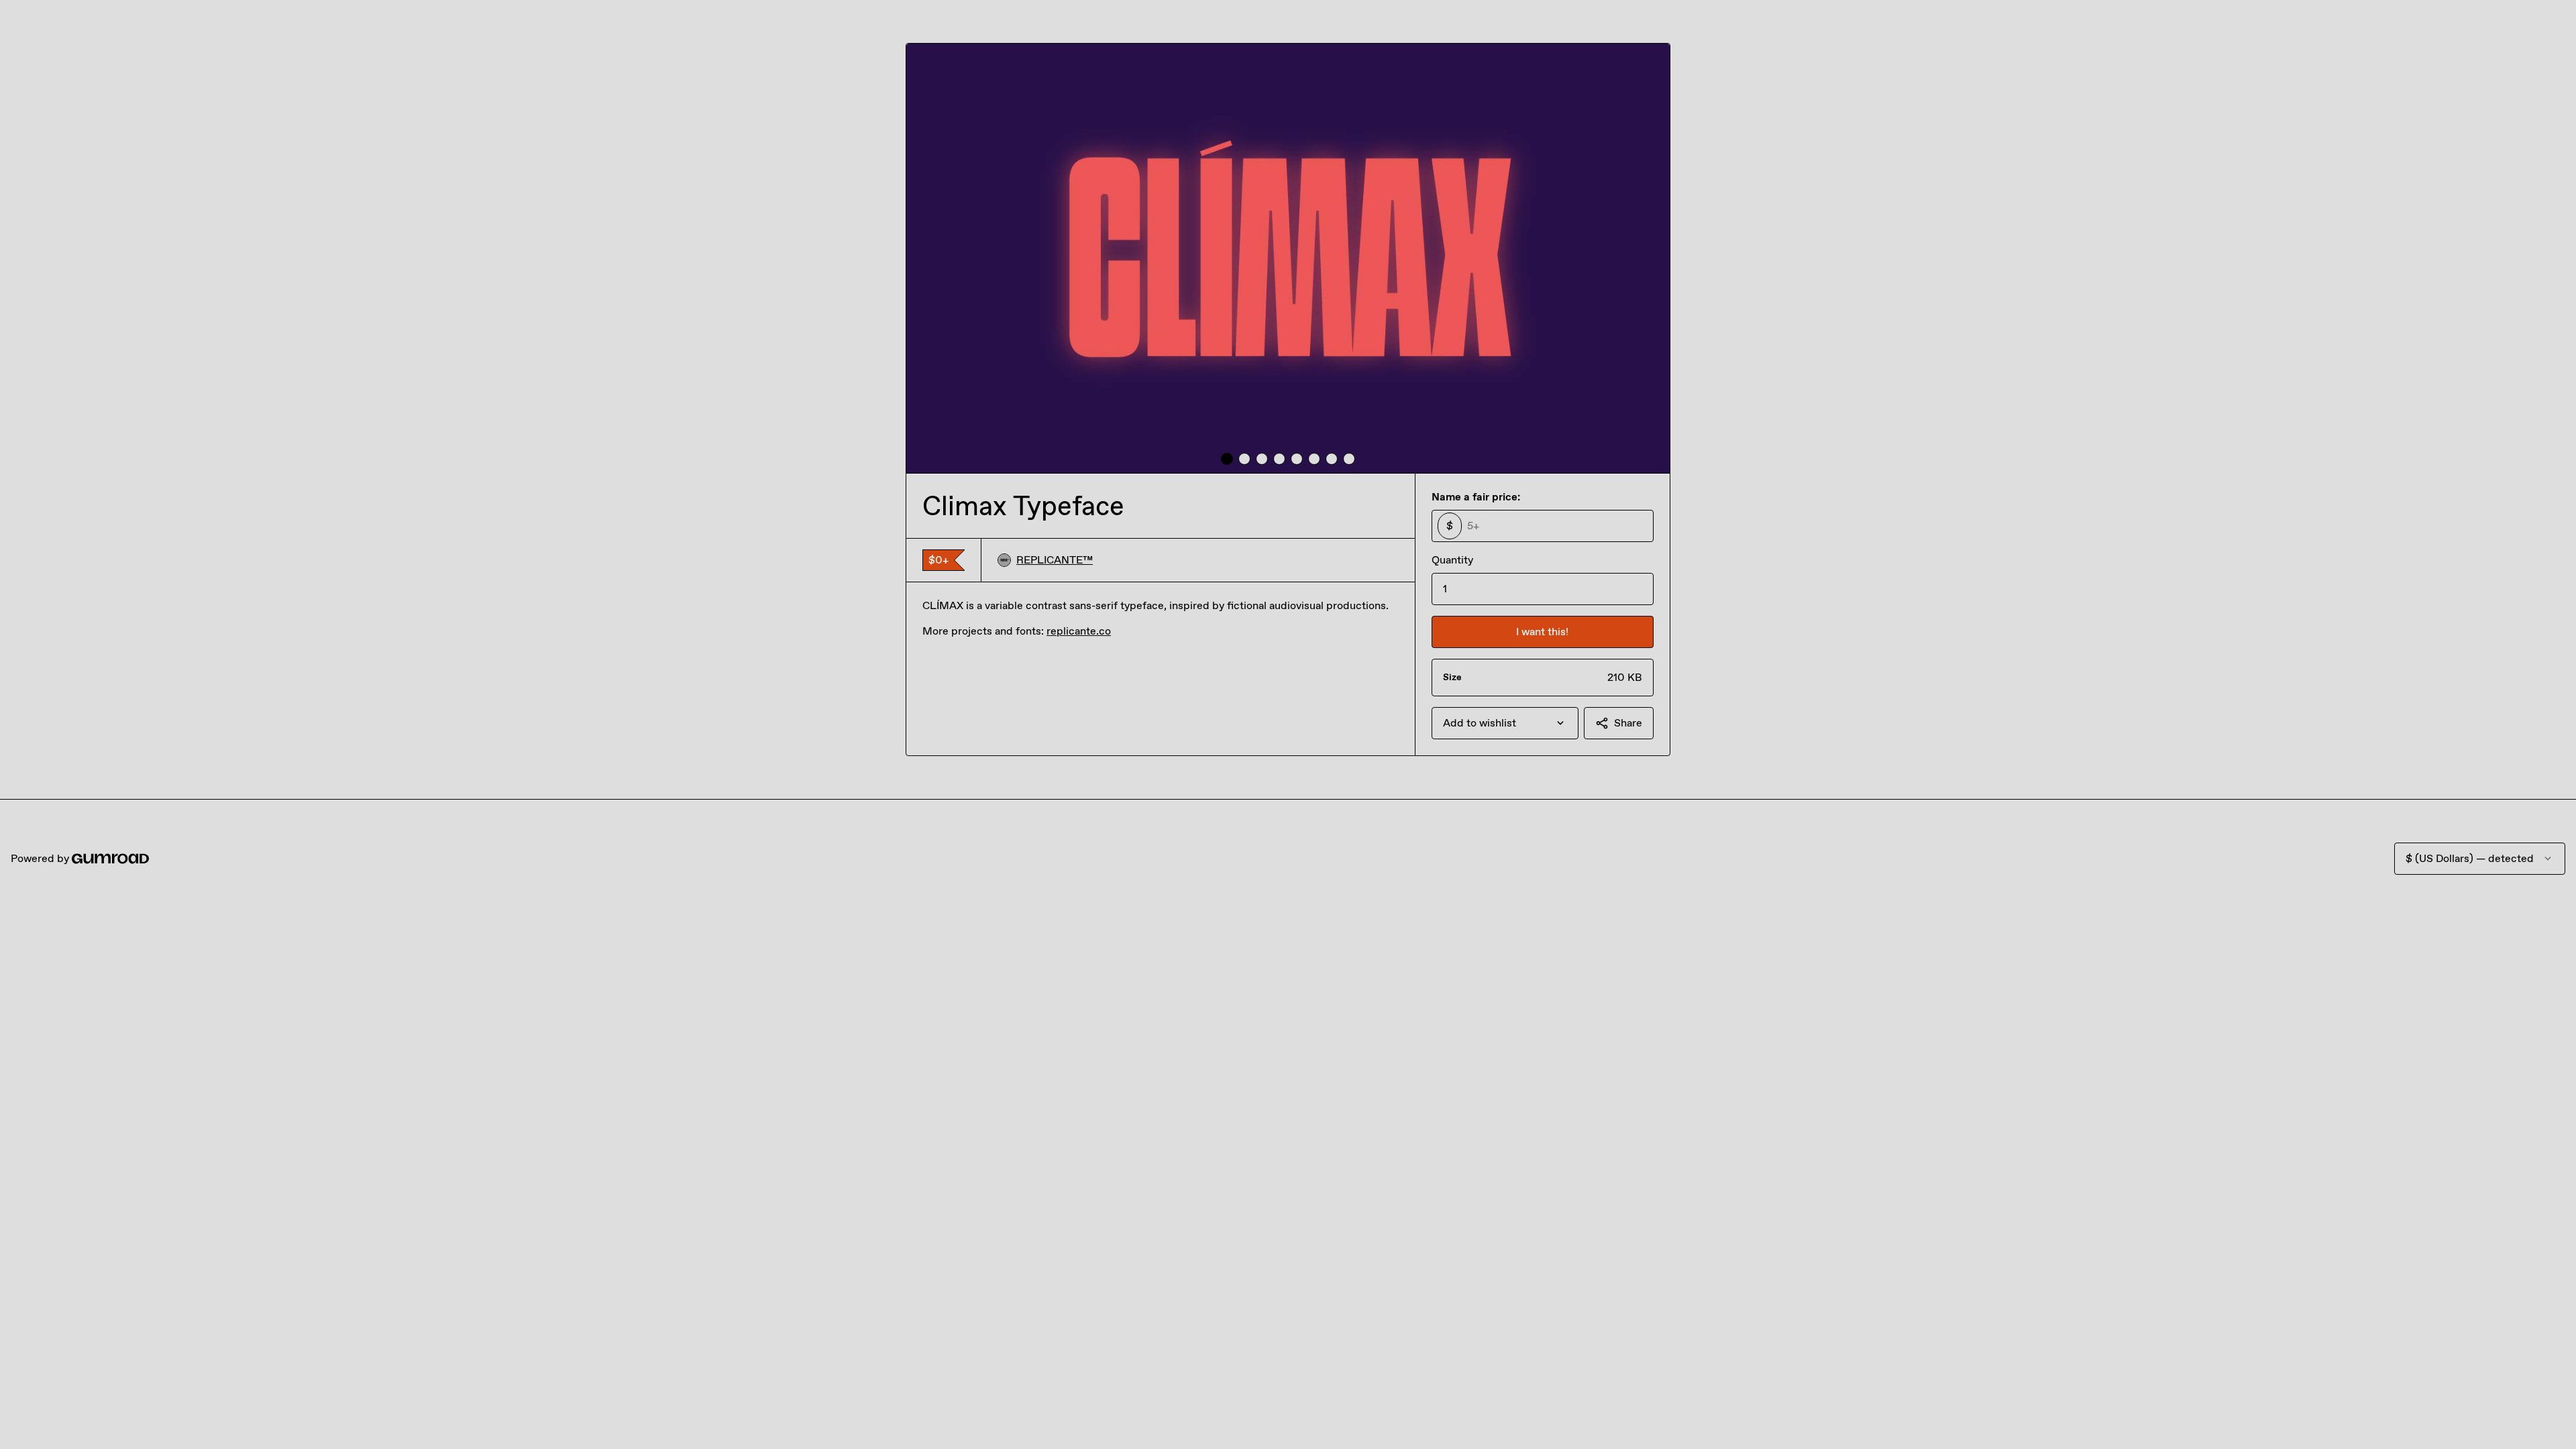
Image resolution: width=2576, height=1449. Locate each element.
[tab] (1227, 459)
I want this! (1542, 632)
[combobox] (1505, 723)
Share (1628, 723)
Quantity (1452, 560)
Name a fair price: (1476, 497)
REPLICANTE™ (1055, 560)
